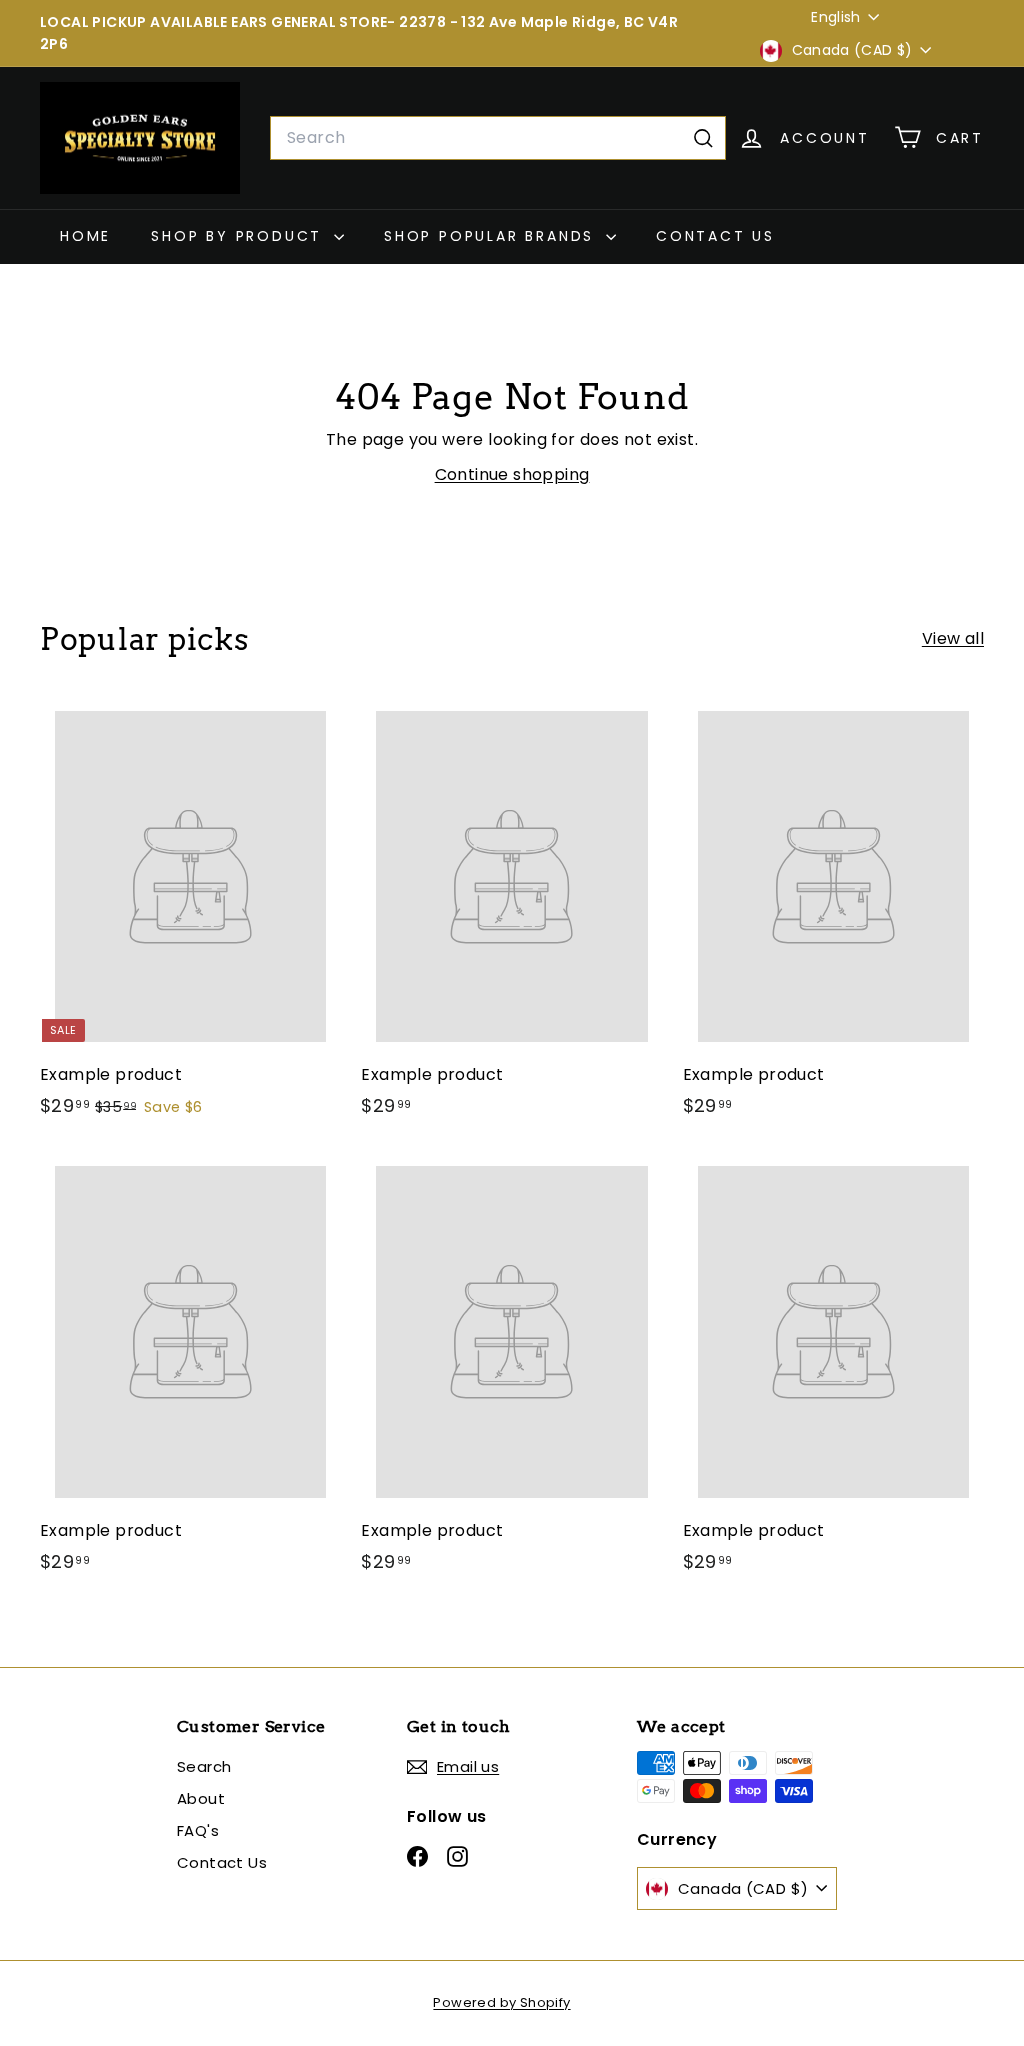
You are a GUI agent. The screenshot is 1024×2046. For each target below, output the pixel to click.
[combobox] (498, 138)
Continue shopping (512, 474)
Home (85, 236)
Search (204, 1766)
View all (953, 638)
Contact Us (715, 236)
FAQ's (198, 1830)
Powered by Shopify (501, 2002)
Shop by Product (240, 236)
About (201, 1798)
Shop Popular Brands (492, 236)
